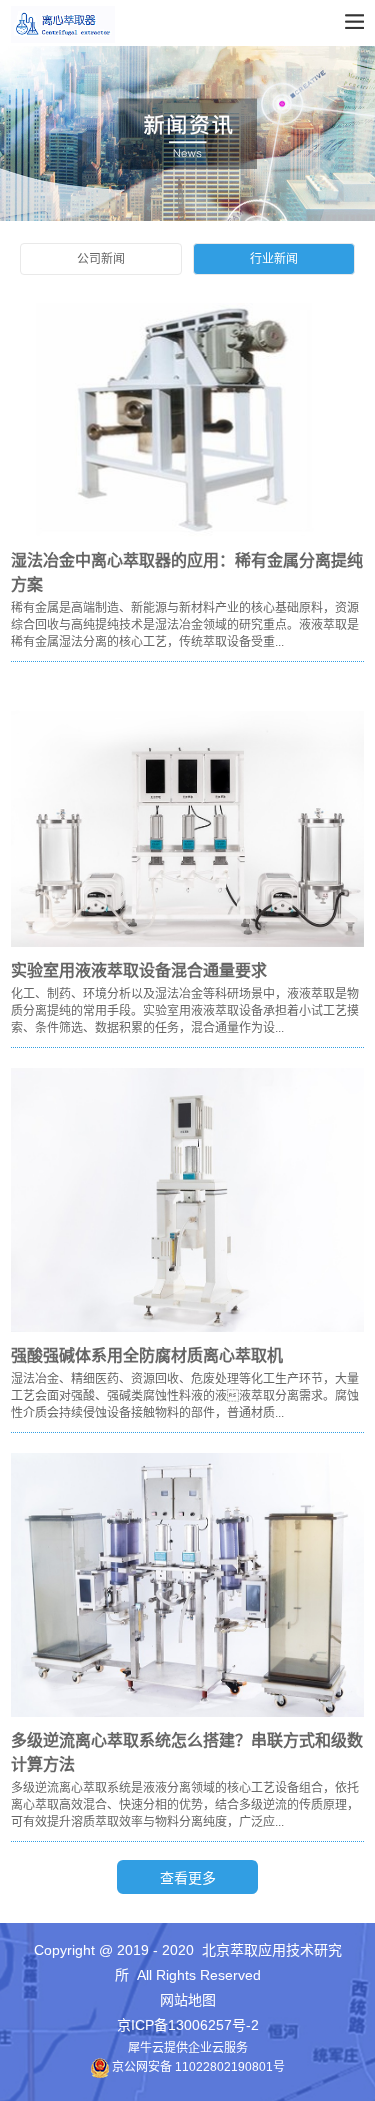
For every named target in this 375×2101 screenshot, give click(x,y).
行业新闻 (274, 259)
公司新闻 (101, 259)
